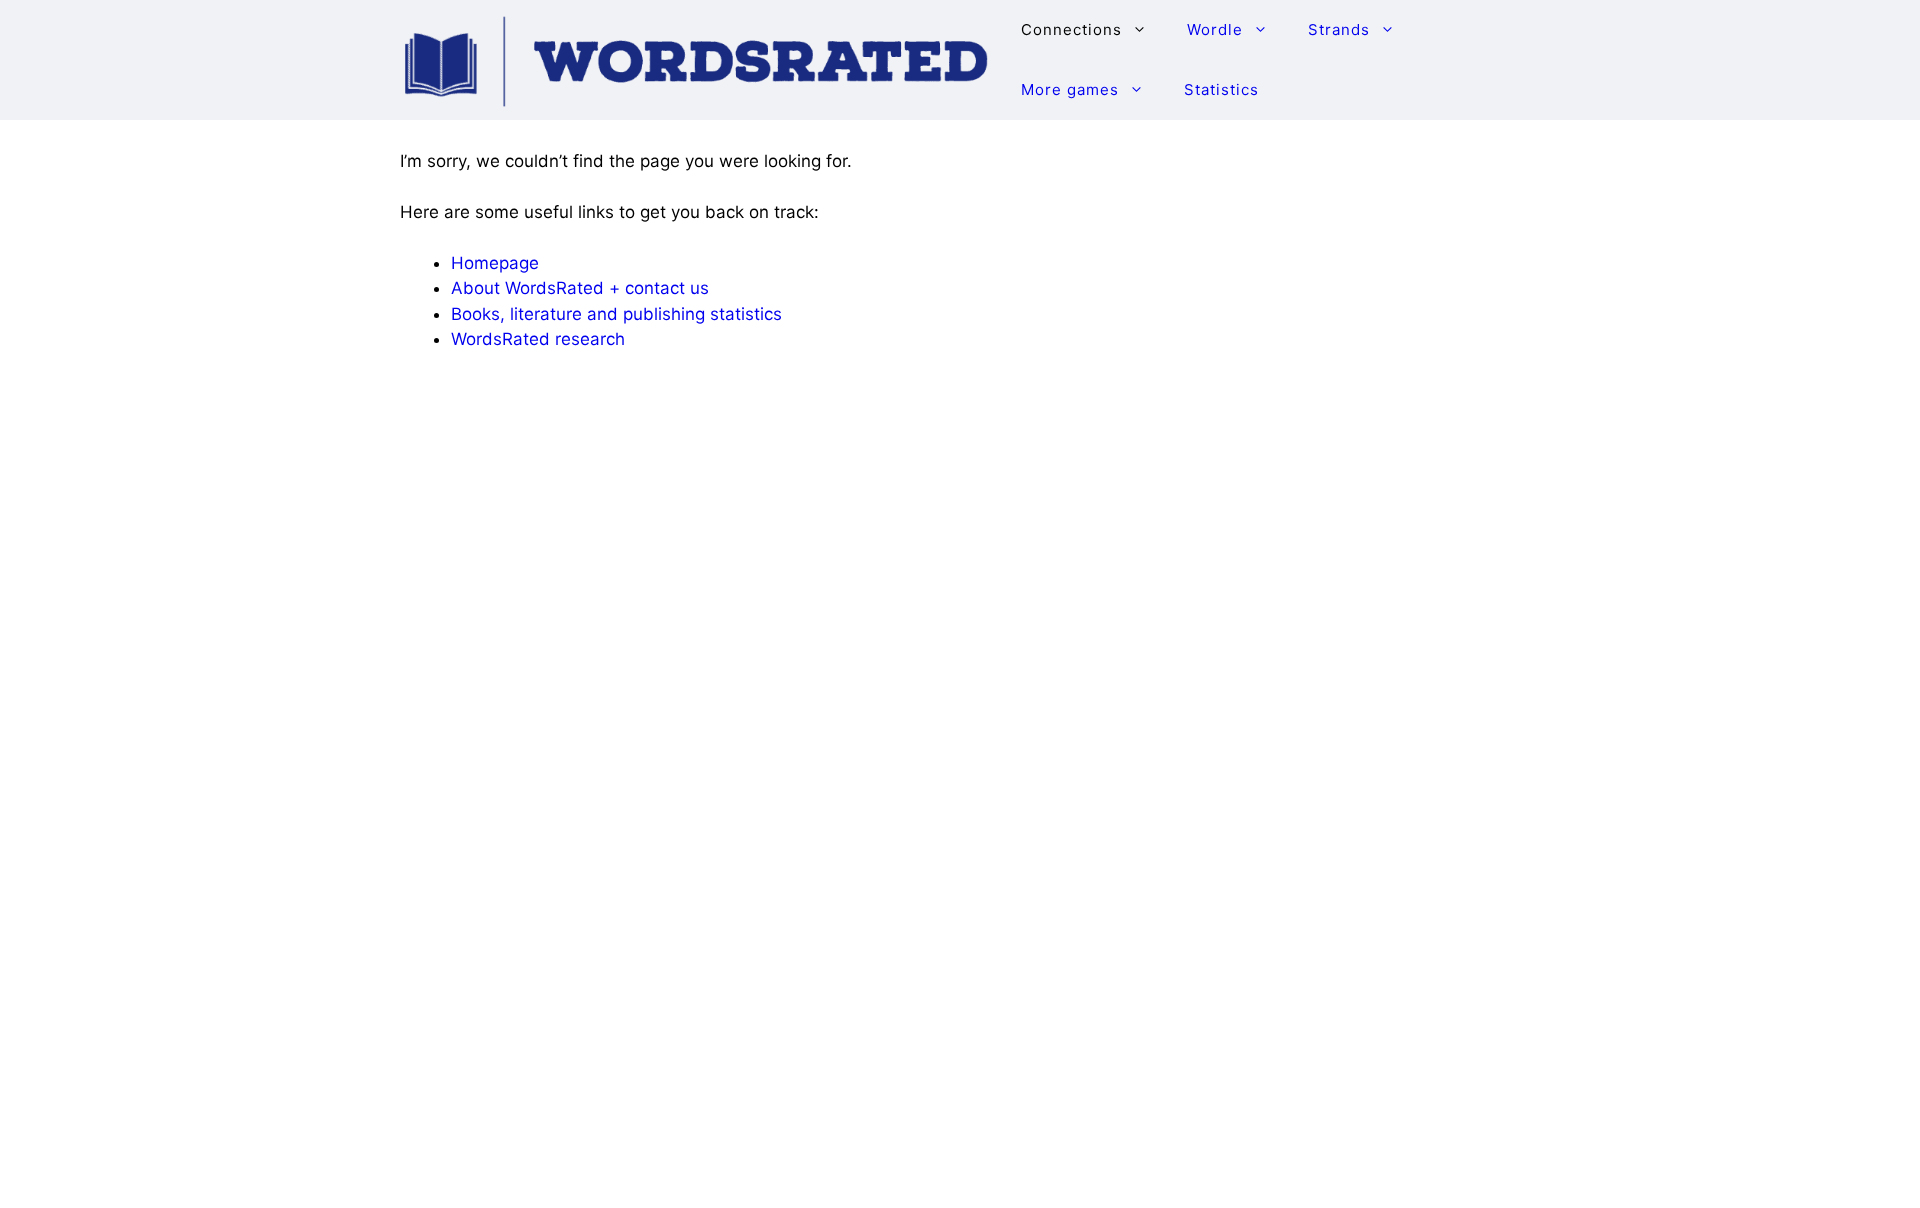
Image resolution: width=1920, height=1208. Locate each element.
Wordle (1215, 29)
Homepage (495, 263)
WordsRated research (538, 339)
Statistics (1221, 89)
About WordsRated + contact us (580, 288)
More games (1070, 89)
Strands (1339, 29)
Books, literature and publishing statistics (616, 314)
